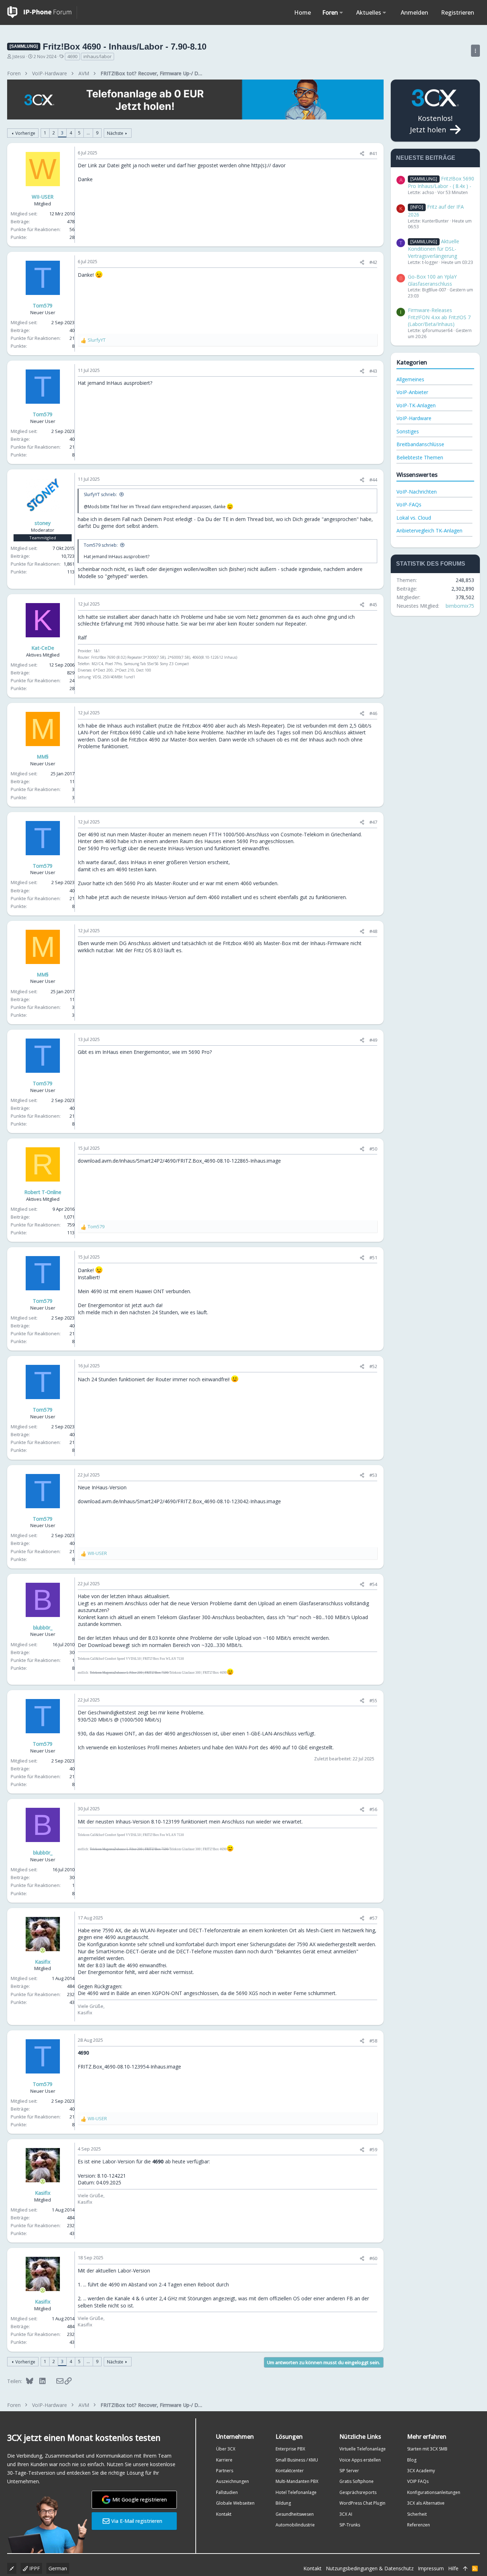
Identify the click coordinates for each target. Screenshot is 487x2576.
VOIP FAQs (418, 2481)
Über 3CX (226, 2449)
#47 (373, 822)
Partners (225, 2471)
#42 (373, 262)
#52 (373, 1366)
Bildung (283, 2503)
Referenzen (419, 2525)
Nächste (115, 133)
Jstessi (19, 57)
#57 (373, 1918)
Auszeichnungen (232, 2481)
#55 (373, 1700)
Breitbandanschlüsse (420, 444)
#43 (373, 371)
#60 (373, 2258)
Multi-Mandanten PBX (297, 2481)
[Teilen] (362, 154)
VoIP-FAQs (409, 504)
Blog (412, 2460)
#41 (373, 153)
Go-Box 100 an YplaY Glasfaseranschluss (432, 280)
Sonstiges (408, 431)
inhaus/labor (98, 56)
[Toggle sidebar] (475, 51)
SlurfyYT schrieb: (100, 494)
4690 (72, 56)
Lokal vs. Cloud (414, 518)
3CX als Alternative (426, 2503)
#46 (373, 713)
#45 (373, 605)
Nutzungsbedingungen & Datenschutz (370, 2568)
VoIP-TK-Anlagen (416, 405)
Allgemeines (410, 379)
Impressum (431, 2568)
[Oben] (465, 2569)
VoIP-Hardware (414, 418)
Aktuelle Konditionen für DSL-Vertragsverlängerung (434, 249)
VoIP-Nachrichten (417, 492)
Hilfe (453, 2568)
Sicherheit (417, 2514)
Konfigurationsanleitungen (434, 2492)
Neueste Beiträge (426, 158)
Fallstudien (227, 2492)
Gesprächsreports (358, 2492)
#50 (373, 1149)
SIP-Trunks (350, 2525)
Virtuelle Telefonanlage (363, 2449)
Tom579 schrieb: (101, 545)
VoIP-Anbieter (412, 392)
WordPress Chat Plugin (362, 2503)
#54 (373, 1584)
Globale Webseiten (235, 2503)
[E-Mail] (55, 2381)
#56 (373, 1809)
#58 (373, 2041)
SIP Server (349, 2471)
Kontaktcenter (290, 2471)
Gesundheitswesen (295, 2514)
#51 (373, 1258)
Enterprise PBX (290, 2449)
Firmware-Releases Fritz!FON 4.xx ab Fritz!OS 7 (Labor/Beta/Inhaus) (439, 317)
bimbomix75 (460, 606)
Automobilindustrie (295, 2525)
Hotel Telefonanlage (296, 2492)
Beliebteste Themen (420, 457)
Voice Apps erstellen (360, 2460)
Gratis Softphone (357, 2481)
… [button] (88, 133)
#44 (373, 480)
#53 (373, 1475)
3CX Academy (421, 2471)
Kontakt (224, 2514)
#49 (373, 1040)
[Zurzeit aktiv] (43, 1950)
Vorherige (25, 133)
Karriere (224, 2460)
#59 (373, 2149)
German (58, 2568)
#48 (373, 931)
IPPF (34, 2568)
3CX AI (346, 2514)
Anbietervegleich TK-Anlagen (429, 530)
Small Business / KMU (297, 2460)
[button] (341, 12)
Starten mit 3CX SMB (427, 2449)
